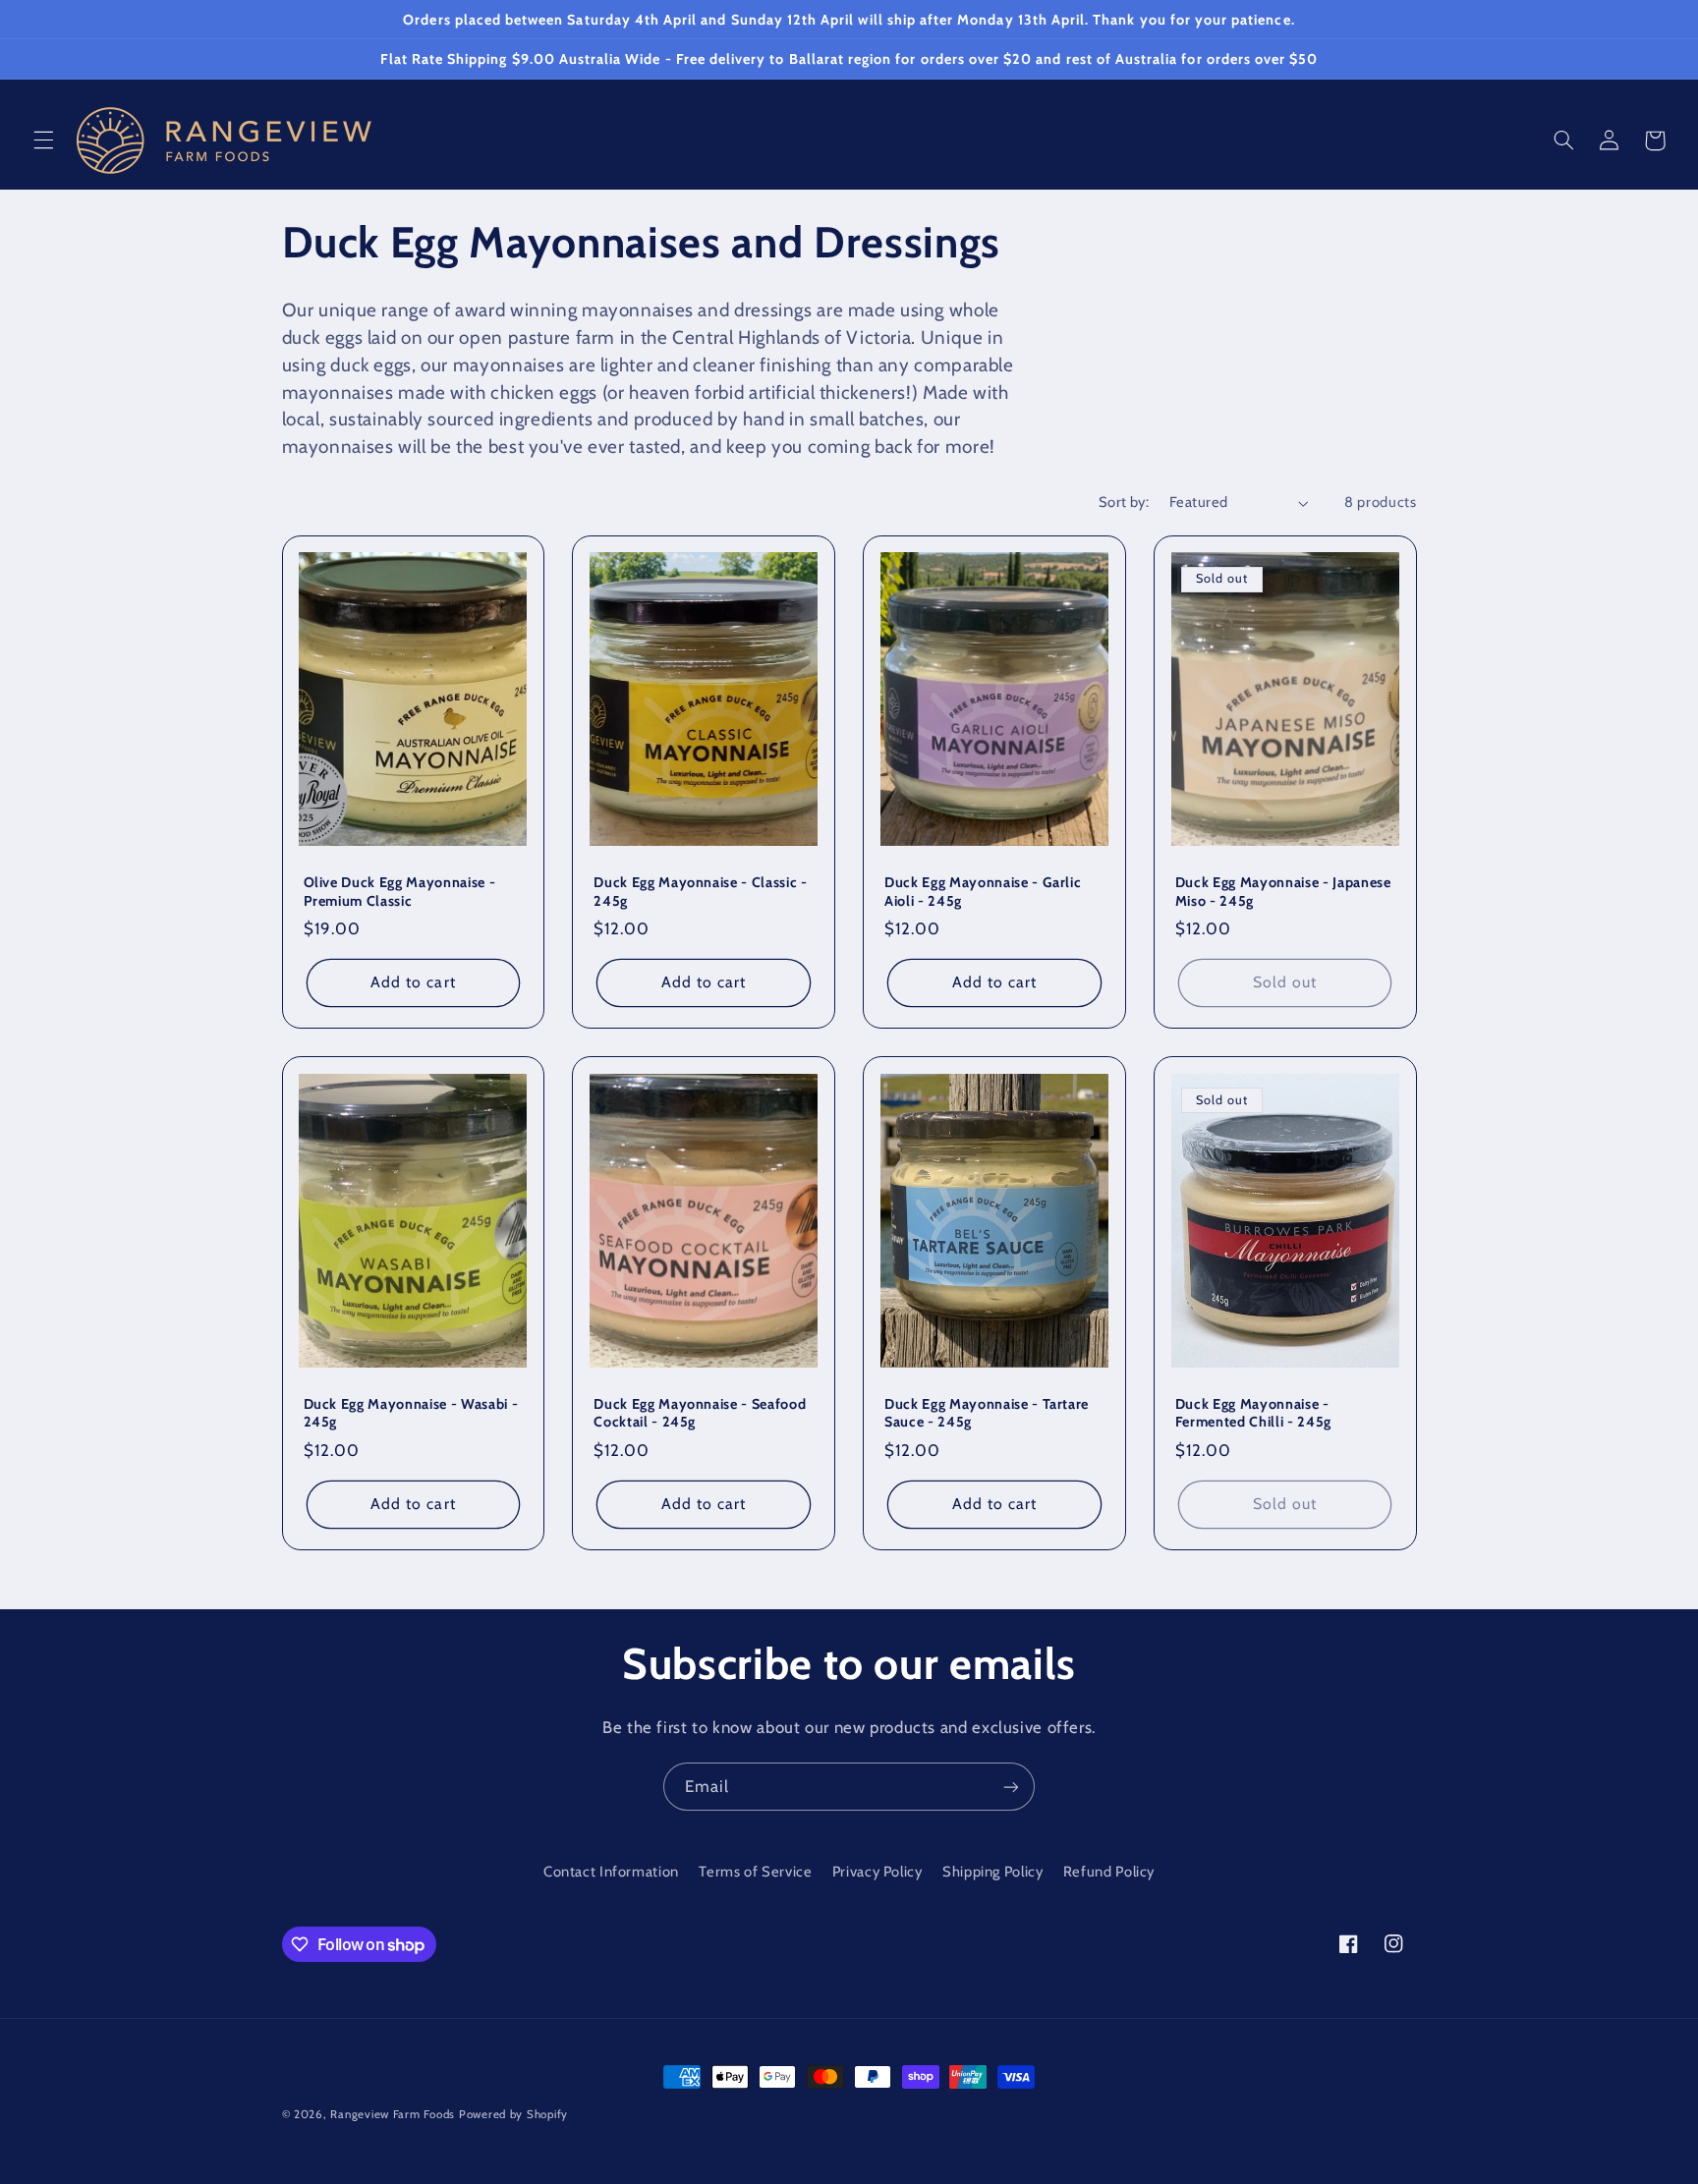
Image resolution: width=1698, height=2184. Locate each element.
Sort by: (1124, 502)
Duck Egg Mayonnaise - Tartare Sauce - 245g (987, 1413)
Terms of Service (755, 1872)
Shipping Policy (992, 1872)
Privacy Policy (877, 1872)
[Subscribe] (1011, 1787)
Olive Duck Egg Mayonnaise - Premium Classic (400, 891)
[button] (43, 140)
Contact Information (611, 1872)
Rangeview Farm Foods (393, 2114)
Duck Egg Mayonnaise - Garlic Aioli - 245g (983, 891)
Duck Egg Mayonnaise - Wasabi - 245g (411, 1413)
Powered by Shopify (513, 2114)
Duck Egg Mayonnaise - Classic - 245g (700, 891)
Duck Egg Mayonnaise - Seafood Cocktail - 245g (700, 1413)
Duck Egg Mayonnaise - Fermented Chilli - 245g (1253, 1413)
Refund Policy (1109, 1872)
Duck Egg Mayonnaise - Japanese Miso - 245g (1283, 891)
